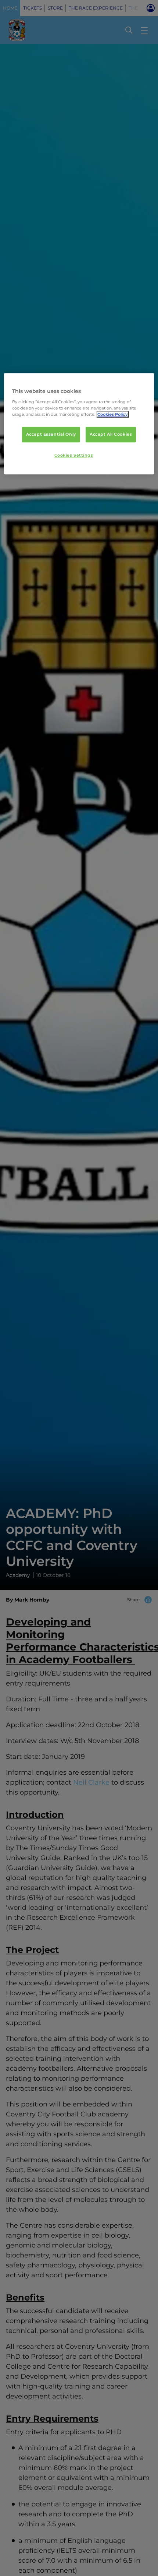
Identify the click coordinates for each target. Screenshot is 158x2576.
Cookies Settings (74, 455)
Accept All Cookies (111, 434)
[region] (79, 424)
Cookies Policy (113, 414)
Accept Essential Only (51, 434)
